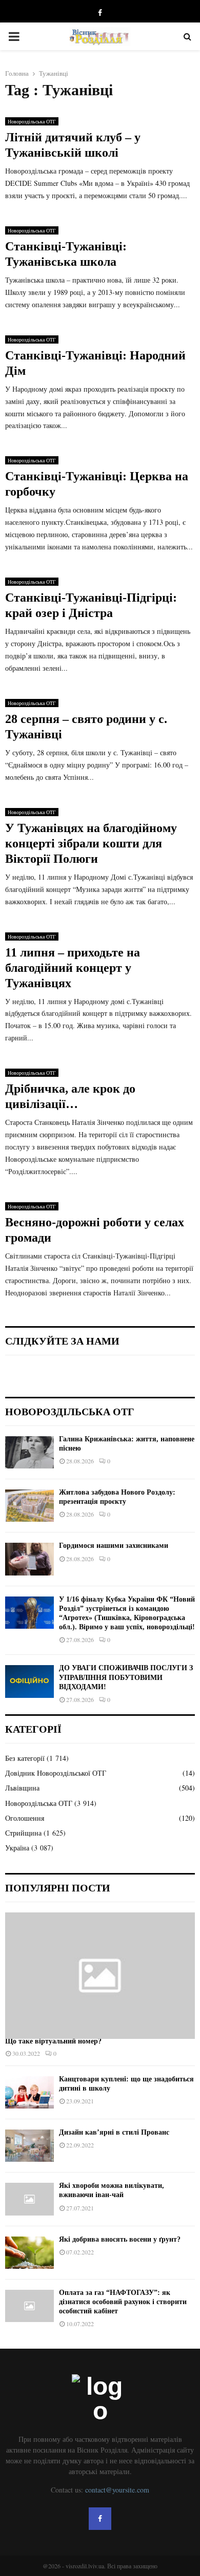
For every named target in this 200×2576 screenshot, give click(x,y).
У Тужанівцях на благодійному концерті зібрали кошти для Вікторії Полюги (91, 843)
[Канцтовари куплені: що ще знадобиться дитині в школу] (29, 2092)
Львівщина (22, 1788)
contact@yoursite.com (117, 2490)
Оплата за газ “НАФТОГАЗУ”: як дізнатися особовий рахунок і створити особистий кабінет (123, 2302)
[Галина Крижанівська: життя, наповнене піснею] (29, 1452)
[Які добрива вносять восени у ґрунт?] (29, 2253)
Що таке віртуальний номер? (53, 2041)
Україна (17, 1848)
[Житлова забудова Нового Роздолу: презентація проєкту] (29, 1506)
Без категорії (25, 1758)
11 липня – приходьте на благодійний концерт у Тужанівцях (73, 968)
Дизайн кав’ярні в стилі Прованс (114, 2132)
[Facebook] (100, 2519)
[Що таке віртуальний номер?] (100, 1976)
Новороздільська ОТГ (32, 121)
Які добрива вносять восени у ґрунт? (120, 2239)
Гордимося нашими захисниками (114, 1546)
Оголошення (25, 1818)
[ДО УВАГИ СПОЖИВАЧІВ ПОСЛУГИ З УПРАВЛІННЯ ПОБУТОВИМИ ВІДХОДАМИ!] (29, 1681)
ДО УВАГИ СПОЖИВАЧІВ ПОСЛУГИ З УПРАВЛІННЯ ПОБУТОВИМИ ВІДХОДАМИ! (126, 1677)
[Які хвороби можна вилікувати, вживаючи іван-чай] (29, 2199)
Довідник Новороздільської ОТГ (56, 1773)
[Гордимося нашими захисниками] (29, 1559)
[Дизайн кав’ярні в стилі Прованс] (29, 2146)
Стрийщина (23, 1833)
